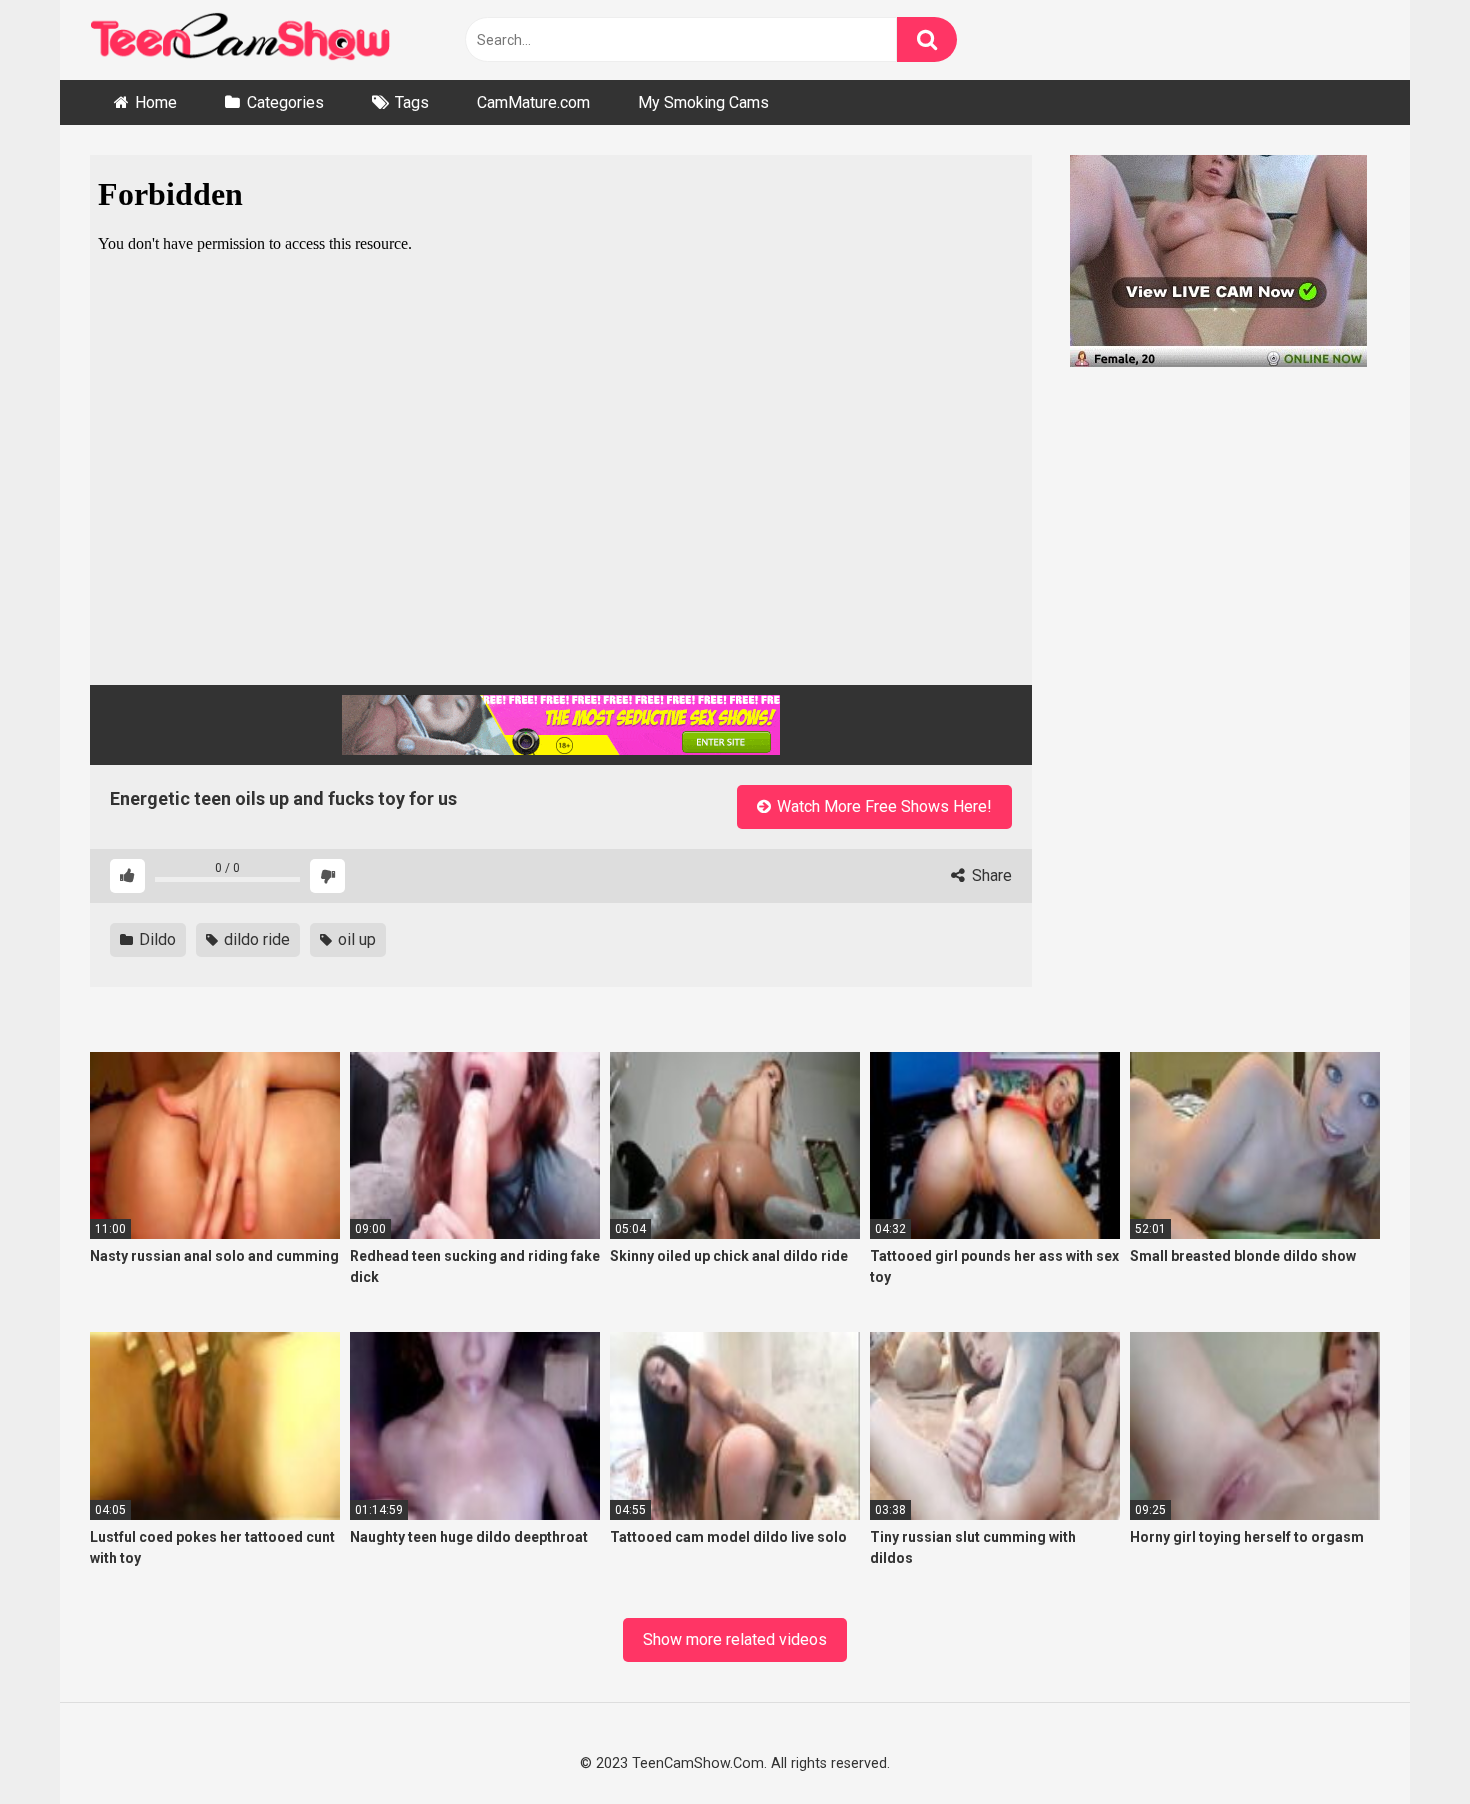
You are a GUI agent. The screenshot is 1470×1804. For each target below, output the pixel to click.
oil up (355, 939)
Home (156, 102)
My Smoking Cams (703, 102)
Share (990, 875)
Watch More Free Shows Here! (882, 806)
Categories (285, 102)
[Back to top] (1402, 1742)
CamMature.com (533, 102)
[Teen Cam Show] (240, 40)
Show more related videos (735, 1639)
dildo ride (255, 939)
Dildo (155, 939)
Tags (412, 102)
